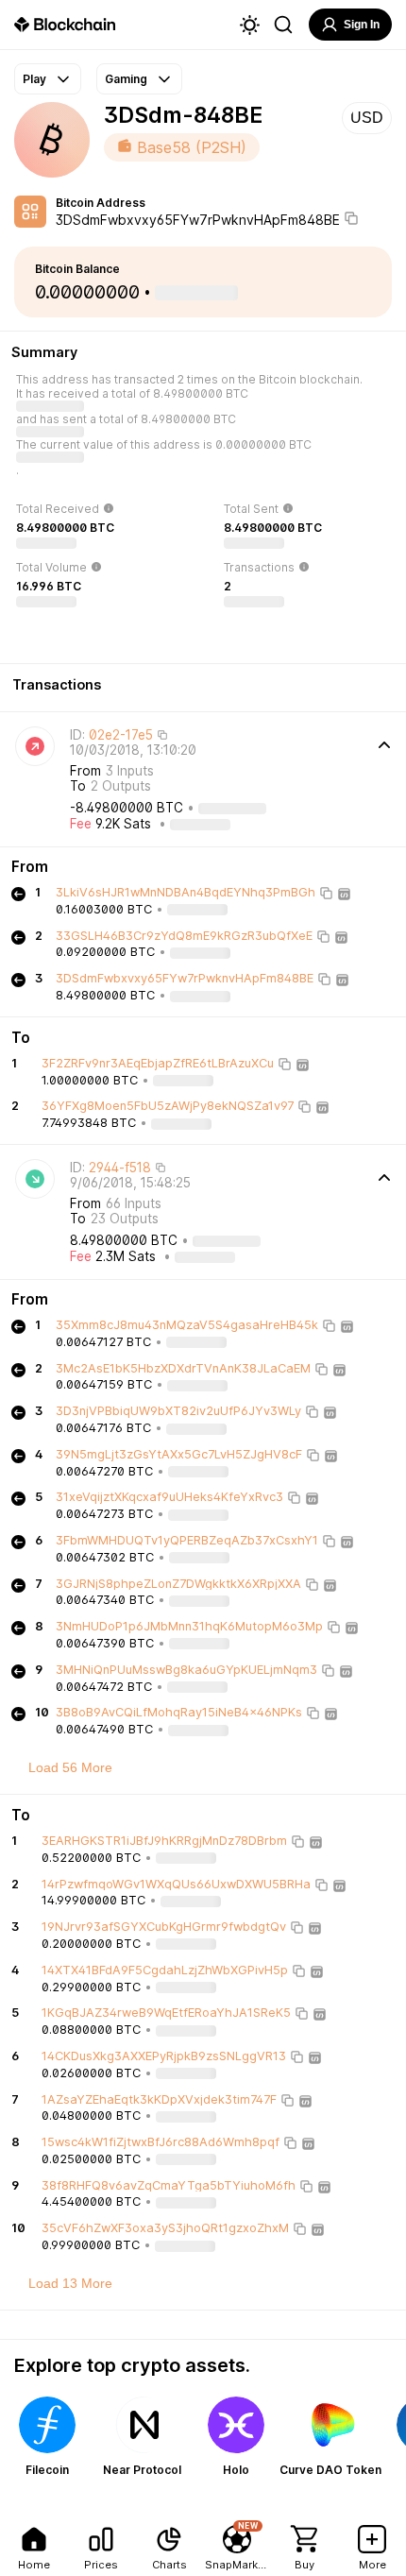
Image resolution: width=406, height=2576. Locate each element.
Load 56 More (70, 1767)
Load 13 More (70, 2283)
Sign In (362, 25)
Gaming (126, 79)
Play (34, 79)
